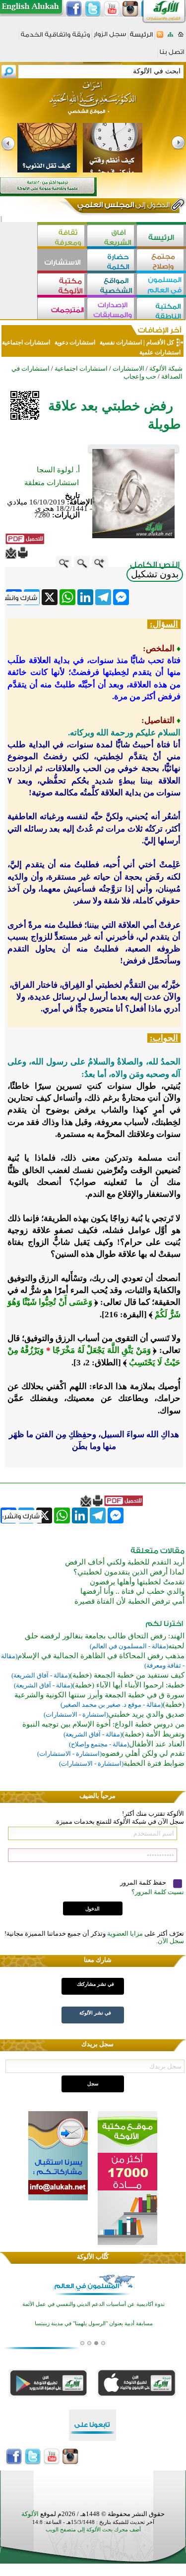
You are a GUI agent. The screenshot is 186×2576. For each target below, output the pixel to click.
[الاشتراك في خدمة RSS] (160, 37)
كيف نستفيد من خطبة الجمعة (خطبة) (127, 1675)
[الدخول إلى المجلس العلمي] (123, 207)
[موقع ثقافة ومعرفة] (62, 237)
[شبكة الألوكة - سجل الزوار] (110, 37)
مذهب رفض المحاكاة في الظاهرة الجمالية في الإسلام (101, 1656)
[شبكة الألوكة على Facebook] (74, 9)
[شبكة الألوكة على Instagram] (130, 9)
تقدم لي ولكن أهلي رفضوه (143, 1753)
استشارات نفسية (120, 342)
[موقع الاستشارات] (62, 261)
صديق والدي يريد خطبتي (146, 1714)
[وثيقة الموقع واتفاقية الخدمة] (55, 38)
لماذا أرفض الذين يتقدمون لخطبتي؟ (129, 1572)
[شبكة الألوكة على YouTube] (112, 9)
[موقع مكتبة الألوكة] (62, 285)
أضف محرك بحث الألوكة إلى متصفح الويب (93, 2530)
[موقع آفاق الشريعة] (112, 237)
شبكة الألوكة (166, 368)
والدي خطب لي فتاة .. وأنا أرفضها (132, 1591)
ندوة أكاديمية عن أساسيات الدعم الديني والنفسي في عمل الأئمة (93, 2304)
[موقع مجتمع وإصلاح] (161, 261)
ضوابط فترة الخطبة (154, 1763)
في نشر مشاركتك (95, 1984)
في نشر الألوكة (95, 2013)
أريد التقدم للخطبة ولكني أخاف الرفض (125, 1562)
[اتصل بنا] (172, 55)
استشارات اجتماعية (27, 342)
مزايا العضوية (125, 1933)
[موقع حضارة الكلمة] (112, 261)
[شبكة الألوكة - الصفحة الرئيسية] (141, 38)
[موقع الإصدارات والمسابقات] (112, 309)
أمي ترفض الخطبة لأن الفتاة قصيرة (129, 1601)
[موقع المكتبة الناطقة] (161, 309)
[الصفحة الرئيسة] (181, 37)
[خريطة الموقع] (170, 37)
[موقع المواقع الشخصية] (112, 285)
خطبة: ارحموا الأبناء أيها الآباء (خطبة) (128, 1685)
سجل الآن (171, 1941)
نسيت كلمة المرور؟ (158, 1892)
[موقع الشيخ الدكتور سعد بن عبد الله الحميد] (93, 103)
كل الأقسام (160, 342)
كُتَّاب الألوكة (93, 2257)
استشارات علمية (160, 352)
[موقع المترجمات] (62, 309)
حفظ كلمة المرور (144, 1882)
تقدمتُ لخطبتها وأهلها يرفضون (137, 1582)
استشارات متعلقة (52, 483)
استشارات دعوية (75, 342)
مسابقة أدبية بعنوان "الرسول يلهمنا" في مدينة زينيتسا (94, 2323)
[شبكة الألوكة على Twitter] (93, 9)
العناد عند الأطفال (157, 1744)
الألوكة (30, 2514)
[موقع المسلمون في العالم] (161, 285)
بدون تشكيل (155, 574)
